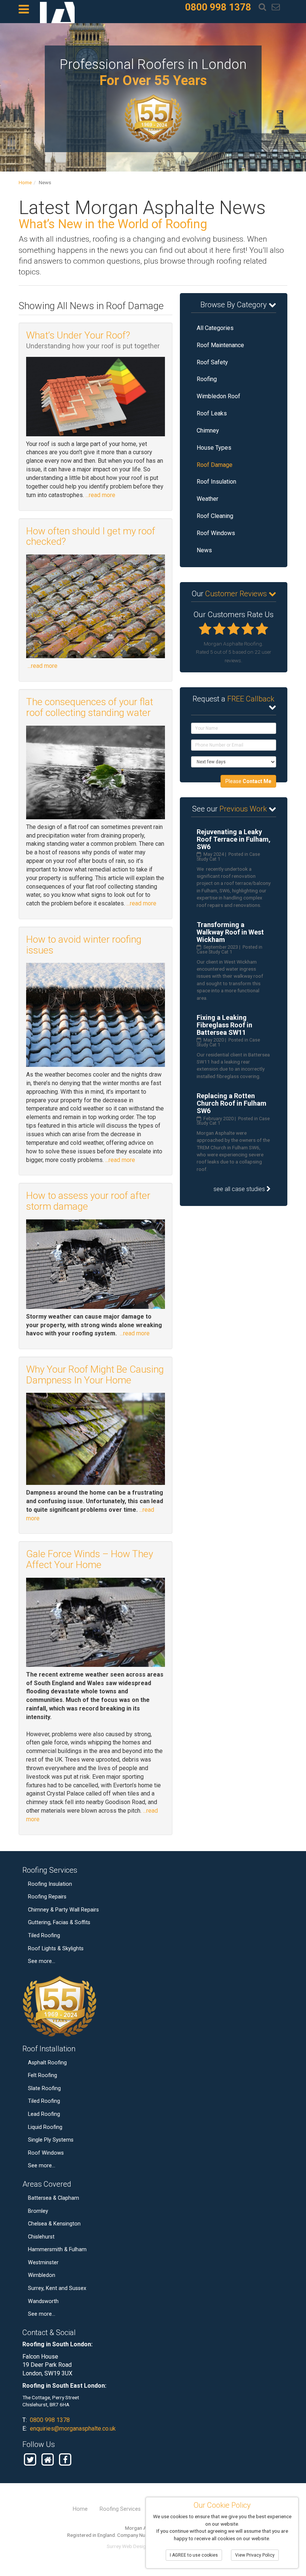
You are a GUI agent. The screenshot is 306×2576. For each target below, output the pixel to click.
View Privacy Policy (255, 2555)
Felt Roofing (43, 2075)
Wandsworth (43, 2301)
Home (25, 182)
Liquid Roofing (45, 2127)
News (204, 550)
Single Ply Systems (51, 2140)
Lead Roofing (44, 2114)
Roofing (207, 379)
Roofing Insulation (50, 1884)
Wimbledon (42, 2275)
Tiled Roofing (44, 1936)
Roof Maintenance (220, 345)
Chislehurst (41, 2237)
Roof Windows (216, 533)
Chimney (208, 431)
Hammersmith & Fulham (57, 2250)
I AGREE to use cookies (194, 2555)
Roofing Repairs (47, 1897)
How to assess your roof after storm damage (88, 1201)
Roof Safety (212, 362)
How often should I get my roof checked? (91, 536)
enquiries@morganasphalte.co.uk (73, 2429)
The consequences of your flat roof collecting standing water (90, 707)
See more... (42, 1961)
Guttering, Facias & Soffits (59, 1922)
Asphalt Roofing (47, 2063)
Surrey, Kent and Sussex (57, 2288)
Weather (207, 499)
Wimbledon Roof (218, 396)
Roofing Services (120, 2509)
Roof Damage (215, 465)
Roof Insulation (216, 482)
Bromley (38, 2211)
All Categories (215, 328)
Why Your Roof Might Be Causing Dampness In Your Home (95, 1375)
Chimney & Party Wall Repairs (63, 1910)
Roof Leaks (212, 413)
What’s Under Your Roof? (78, 335)
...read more (100, 495)
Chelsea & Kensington (54, 2224)
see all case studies (240, 1189)
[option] (153, 97)
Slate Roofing (44, 2088)
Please (248, 781)
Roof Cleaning (215, 516)
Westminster (43, 2263)
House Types (214, 448)
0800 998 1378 (50, 2420)
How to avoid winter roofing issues (84, 945)
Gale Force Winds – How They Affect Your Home (90, 1559)
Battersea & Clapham (54, 2198)
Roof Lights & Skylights (56, 1949)
